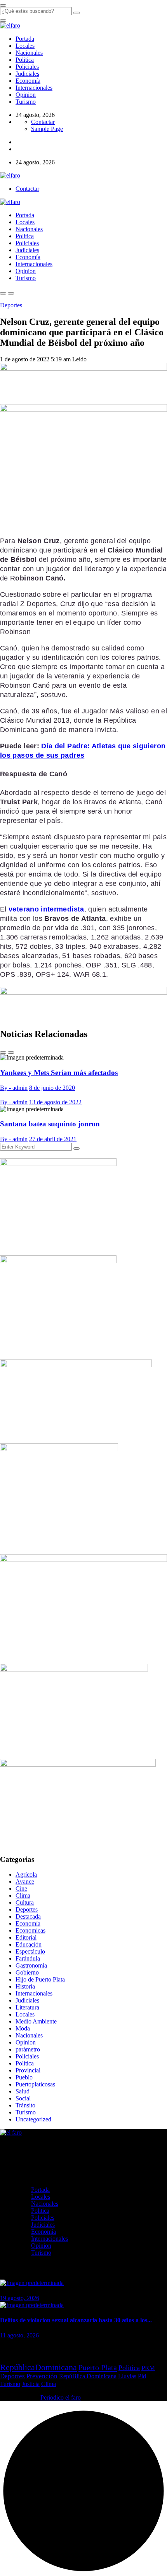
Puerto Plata (98, 2367)
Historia (25, 1986)
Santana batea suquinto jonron (50, 1124)
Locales (25, 46)
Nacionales (29, 53)
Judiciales (27, 74)
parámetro (28, 2049)
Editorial (26, 1937)
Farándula (28, 1958)
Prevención (42, 2376)
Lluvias (127, 2376)
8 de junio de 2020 (52, 1088)
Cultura (25, 1902)
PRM (148, 2368)
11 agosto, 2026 (19, 2335)
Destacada (28, 1916)
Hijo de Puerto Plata (40, 1979)
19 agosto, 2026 (20, 2298)
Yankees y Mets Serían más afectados (59, 1073)
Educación (29, 1944)
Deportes (11, 305)
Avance (25, 1881)
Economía (28, 81)
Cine (21, 1888)
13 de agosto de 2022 (55, 1102)
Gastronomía (31, 1965)
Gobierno (27, 1972)
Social (23, 2098)
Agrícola (26, 1874)
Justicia (31, 2384)
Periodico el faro (61, 2397)
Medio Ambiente (36, 2021)
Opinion (26, 95)
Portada (25, 39)
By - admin (14, 1088)
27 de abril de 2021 (53, 1139)
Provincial (28, 2070)
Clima (23, 1895)
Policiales (27, 67)
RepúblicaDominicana (38, 2367)
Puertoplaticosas (35, 2084)
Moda (23, 2028)
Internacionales (34, 88)
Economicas (30, 1930)
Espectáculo (30, 1951)
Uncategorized (33, 2119)
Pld (142, 2376)
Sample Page (47, 129)
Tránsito (25, 2105)
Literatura (27, 2007)
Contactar (43, 122)
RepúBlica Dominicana (88, 2376)
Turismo (26, 102)
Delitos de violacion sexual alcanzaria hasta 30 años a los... (76, 2320)
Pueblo (24, 2077)
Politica (25, 60)
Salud (23, 2091)
